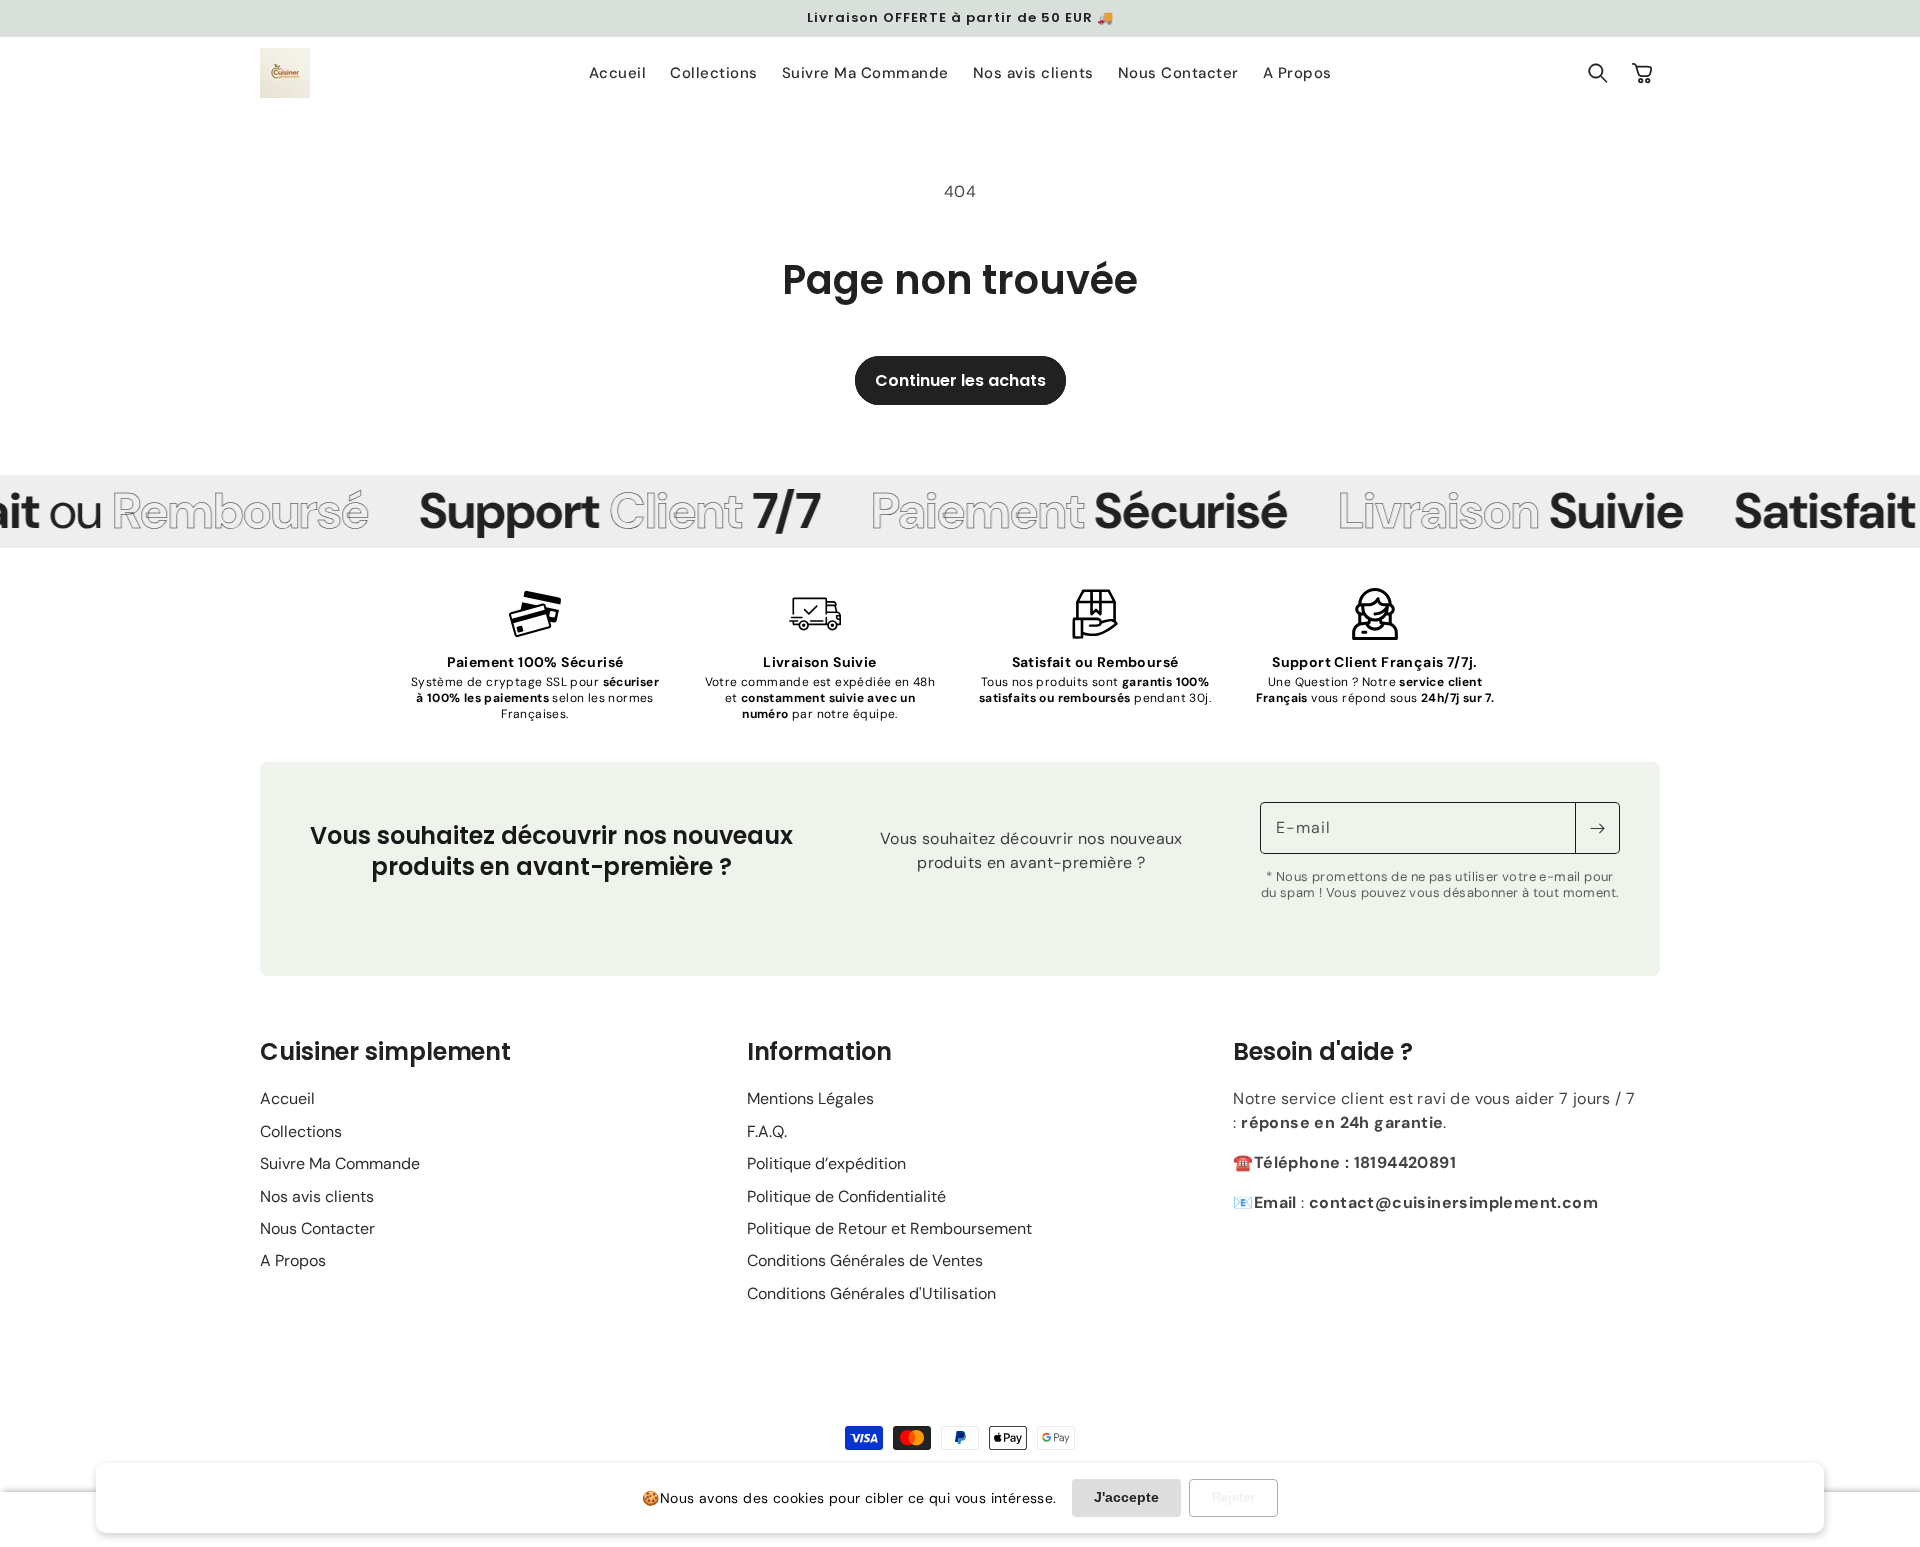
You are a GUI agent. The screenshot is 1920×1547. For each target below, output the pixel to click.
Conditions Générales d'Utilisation (871, 1293)
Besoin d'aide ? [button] (1323, 1051)
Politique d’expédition (826, 1163)
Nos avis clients (317, 1196)
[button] (1598, 73)
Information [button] (819, 1051)
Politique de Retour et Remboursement (889, 1228)
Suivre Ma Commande (340, 1163)
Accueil (287, 1098)
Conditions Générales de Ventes (865, 1260)
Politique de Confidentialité (846, 1196)
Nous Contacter (317, 1228)
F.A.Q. (767, 1131)
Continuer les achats (960, 380)
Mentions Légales (810, 1098)
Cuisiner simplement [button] (385, 1051)
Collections (301, 1131)
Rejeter (1233, 1497)
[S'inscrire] (1597, 828)
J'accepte (1126, 1497)
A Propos (293, 1260)
